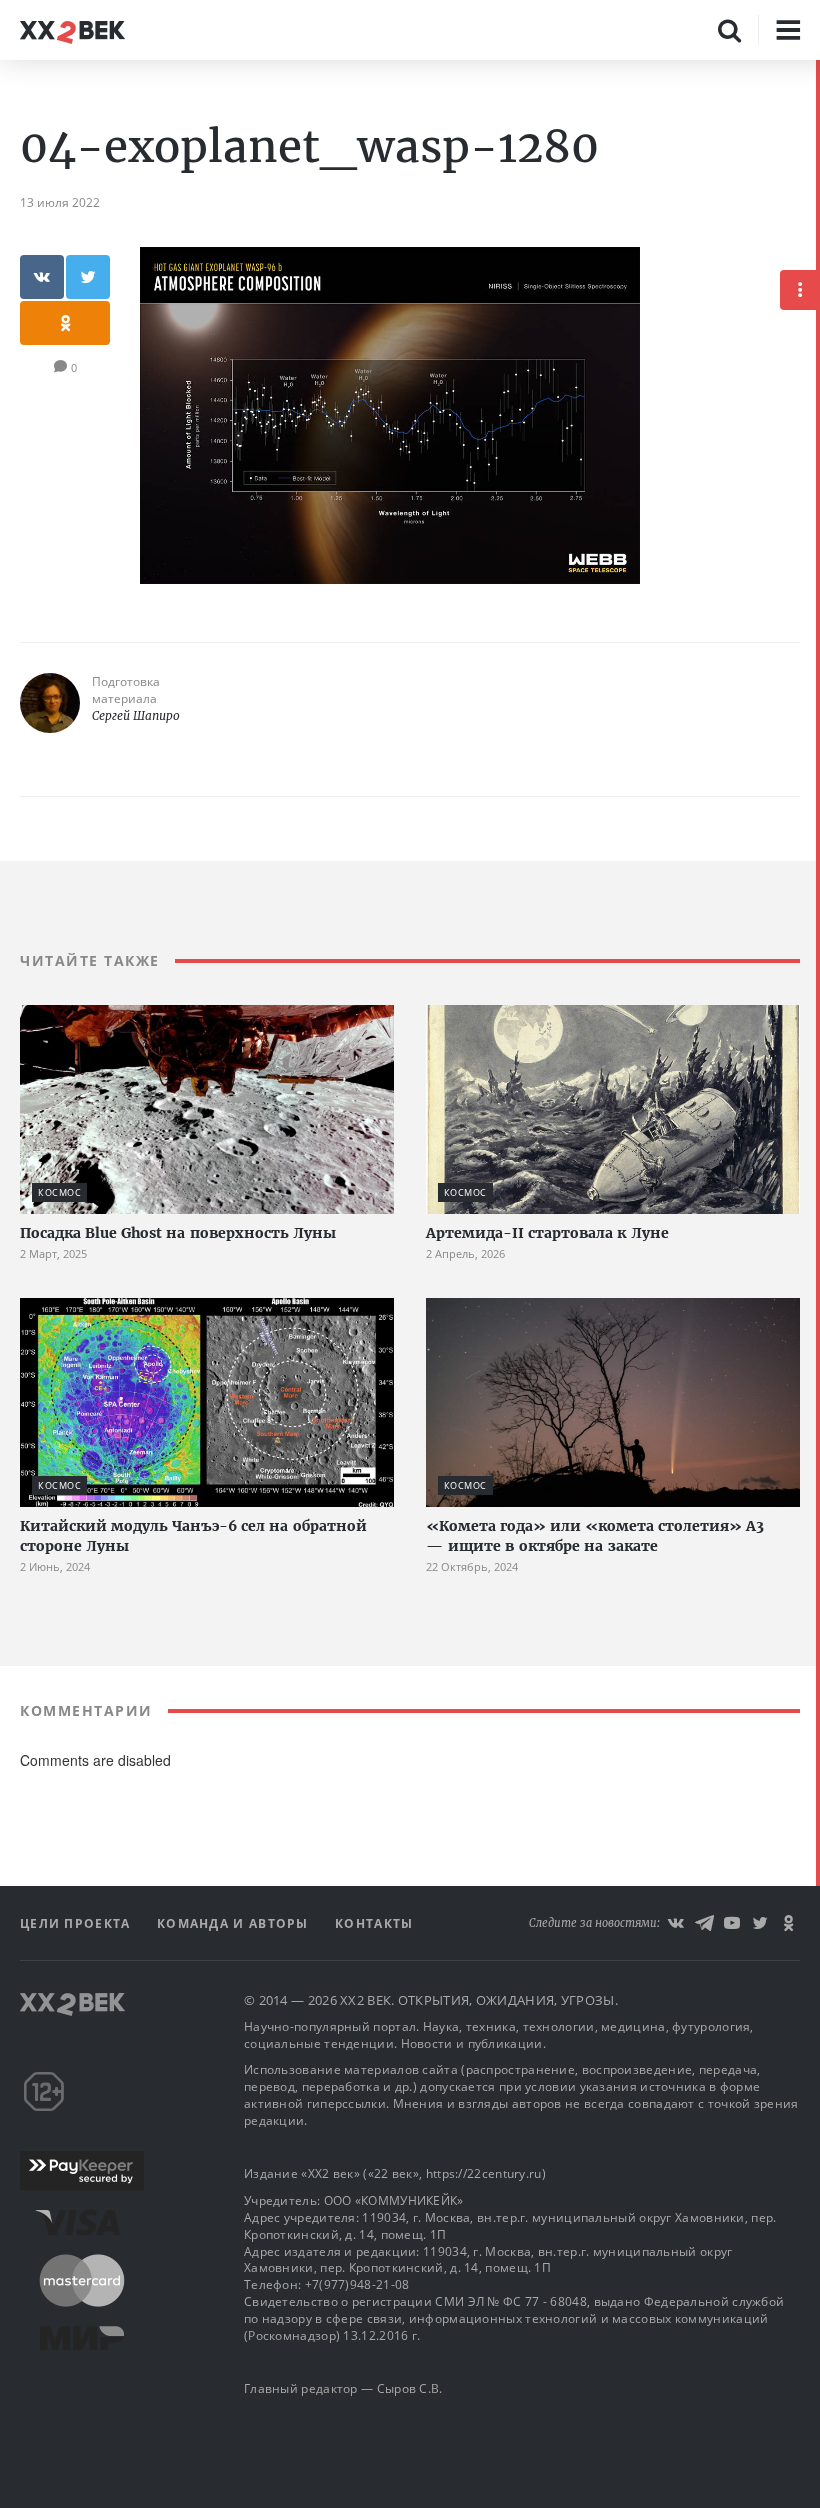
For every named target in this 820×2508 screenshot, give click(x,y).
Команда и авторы (235, 1923)
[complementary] (818, 1284)
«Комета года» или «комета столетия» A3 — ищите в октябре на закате (595, 1536)
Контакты (374, 1923)
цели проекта (77, 1923)
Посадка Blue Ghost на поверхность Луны (178, 1233)
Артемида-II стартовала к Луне (547, 1233)
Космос (59, 1192)
